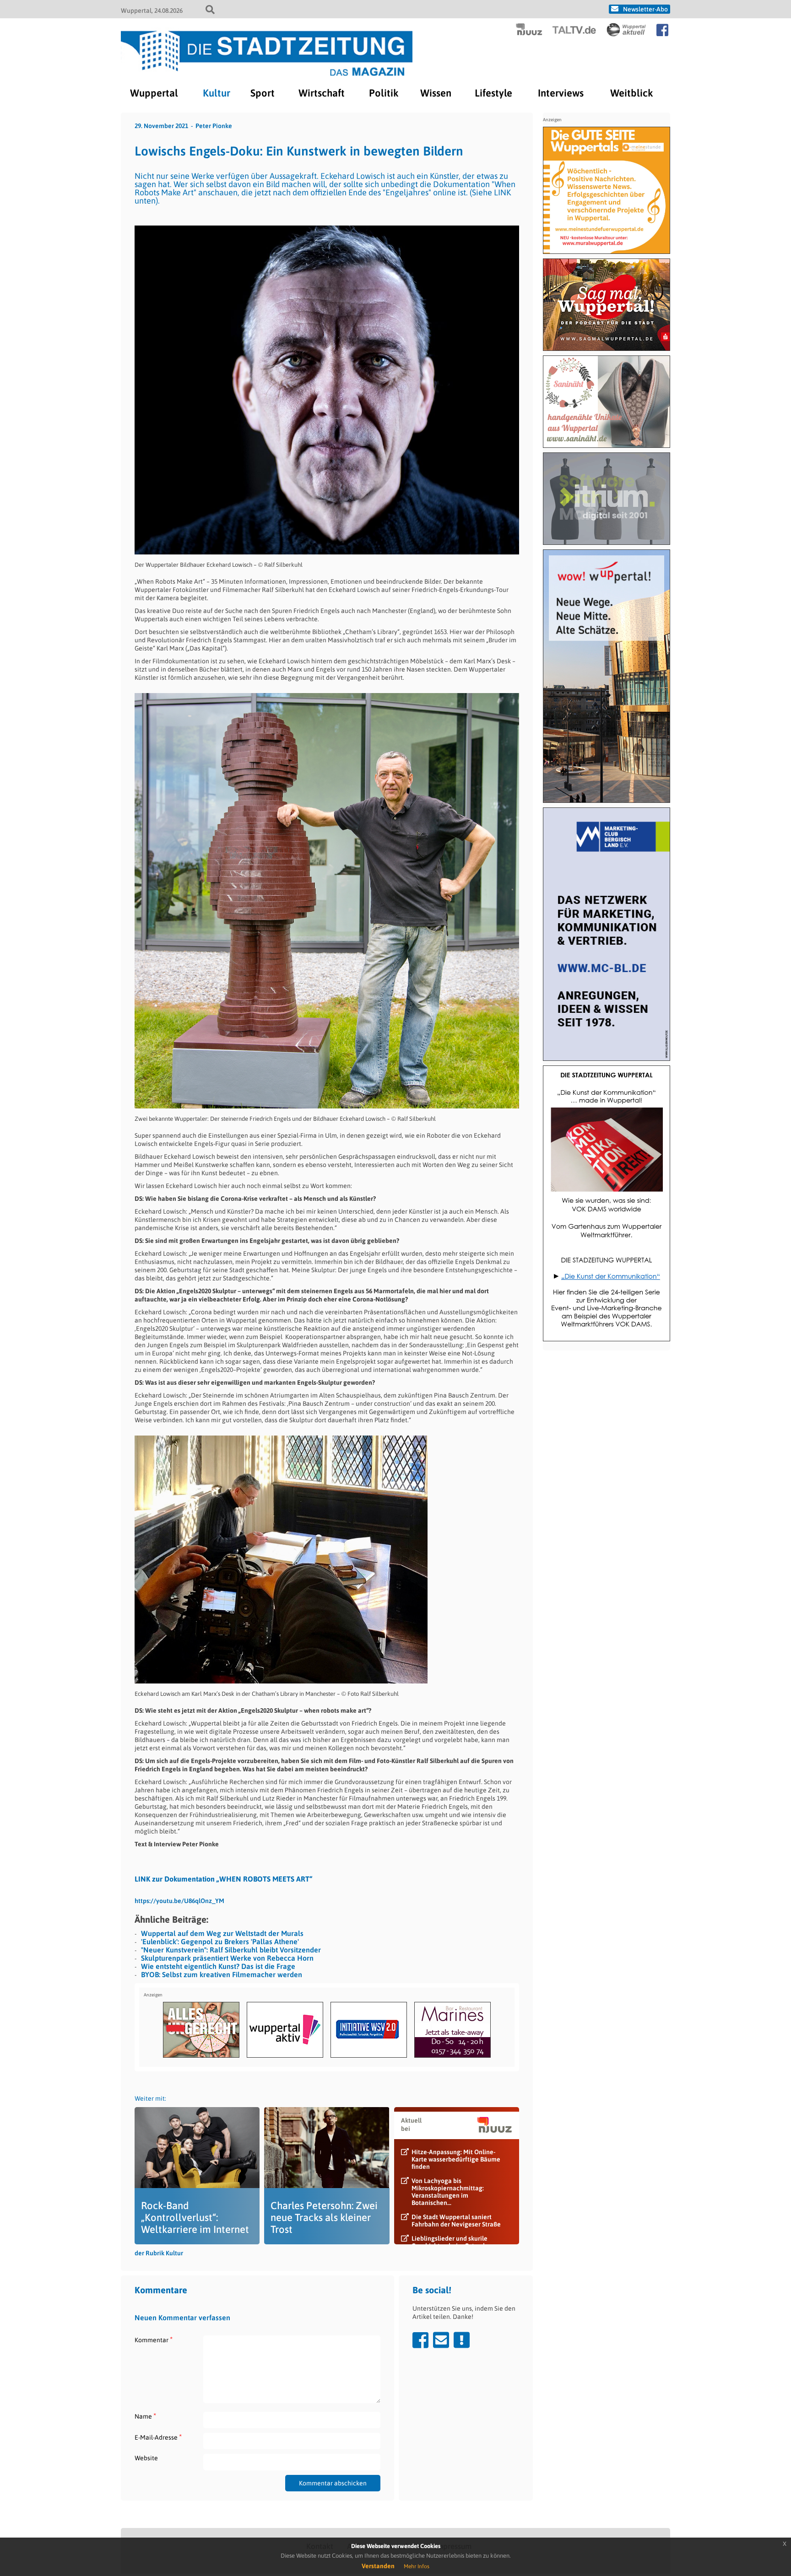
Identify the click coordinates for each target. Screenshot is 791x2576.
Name (145, 2416)
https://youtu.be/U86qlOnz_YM (179, 1901)
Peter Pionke (214, 126)
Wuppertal (154, 93)
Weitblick (631, 93)
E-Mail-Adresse (158, 2437)
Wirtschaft (322, 93)
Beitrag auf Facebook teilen (420, 2340)
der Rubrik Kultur (159, 2253)
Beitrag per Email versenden (441, 2340)
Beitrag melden (462, 2340)
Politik (384, 93)
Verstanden (378, 2566)
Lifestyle (493, 93)
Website (146, 2458)
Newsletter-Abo (645, 9)
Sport (263, 93)
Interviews (561, 93)
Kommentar (154, 2340)
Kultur (217, 93)
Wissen (436, 93)
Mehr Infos (417, 2566)
